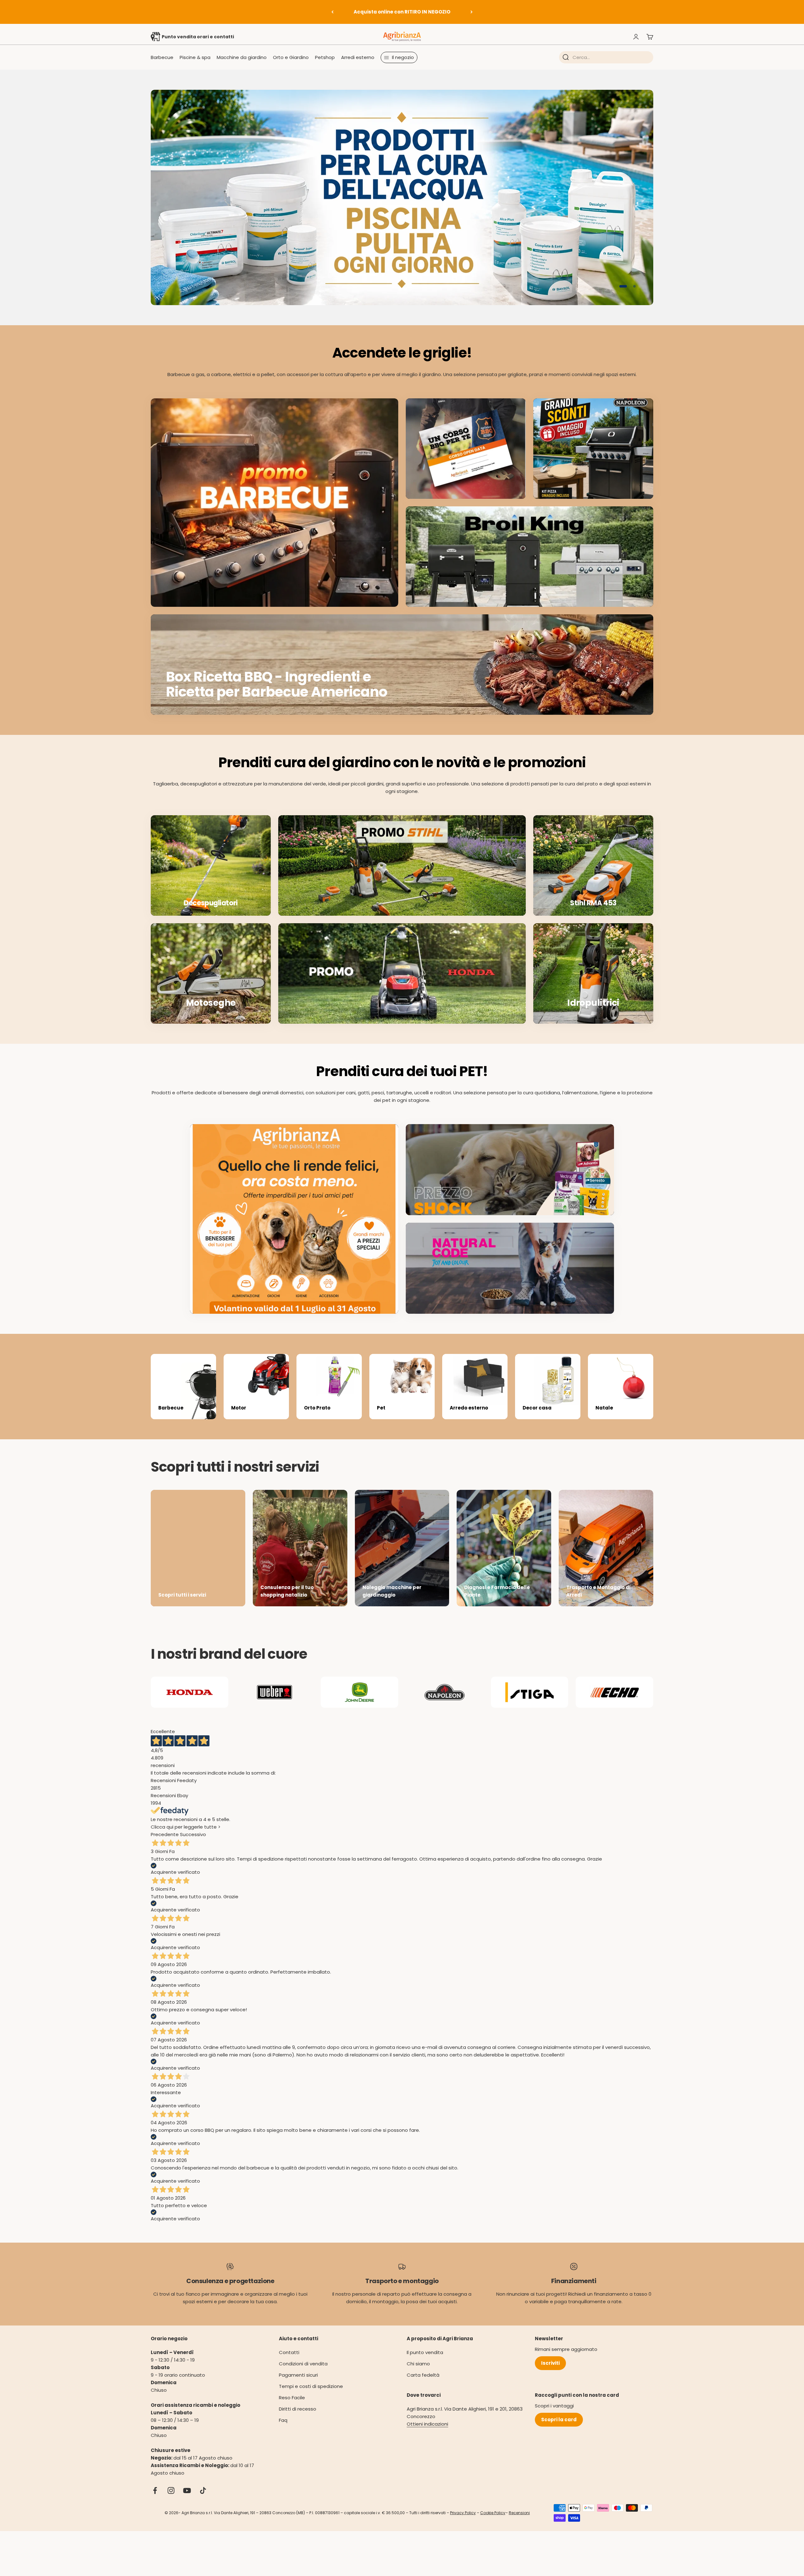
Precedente (165, 1845)
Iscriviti (550, 2374)
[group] (402, 203)
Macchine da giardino (242, 57)
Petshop (325, 57)
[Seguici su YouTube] (187, 2501)
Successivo (193, 1845)
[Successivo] (472, 12)
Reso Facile (292, 2408)
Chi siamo (418, 2374)
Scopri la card (559, 2430)
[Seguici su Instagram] (171, 2501)
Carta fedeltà (423, 2386)
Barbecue (162, 57)
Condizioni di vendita (303, 2374)
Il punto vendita (425, 2363)
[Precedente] (332, 12)
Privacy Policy (463, 2523)
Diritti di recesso (298, 2420)
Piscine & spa (195, 57)
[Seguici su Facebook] (155, 2501)
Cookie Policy (493, 2523)
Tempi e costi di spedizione (311, 2397)
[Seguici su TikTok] (203, 2501)
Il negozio (403, 57)
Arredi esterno (358, 57)
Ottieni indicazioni (427, 2435)
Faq (283, 2431)
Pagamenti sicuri (298, 2386)
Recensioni (519, 2523)
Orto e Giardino (291, 57)
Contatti (289, 2363)
